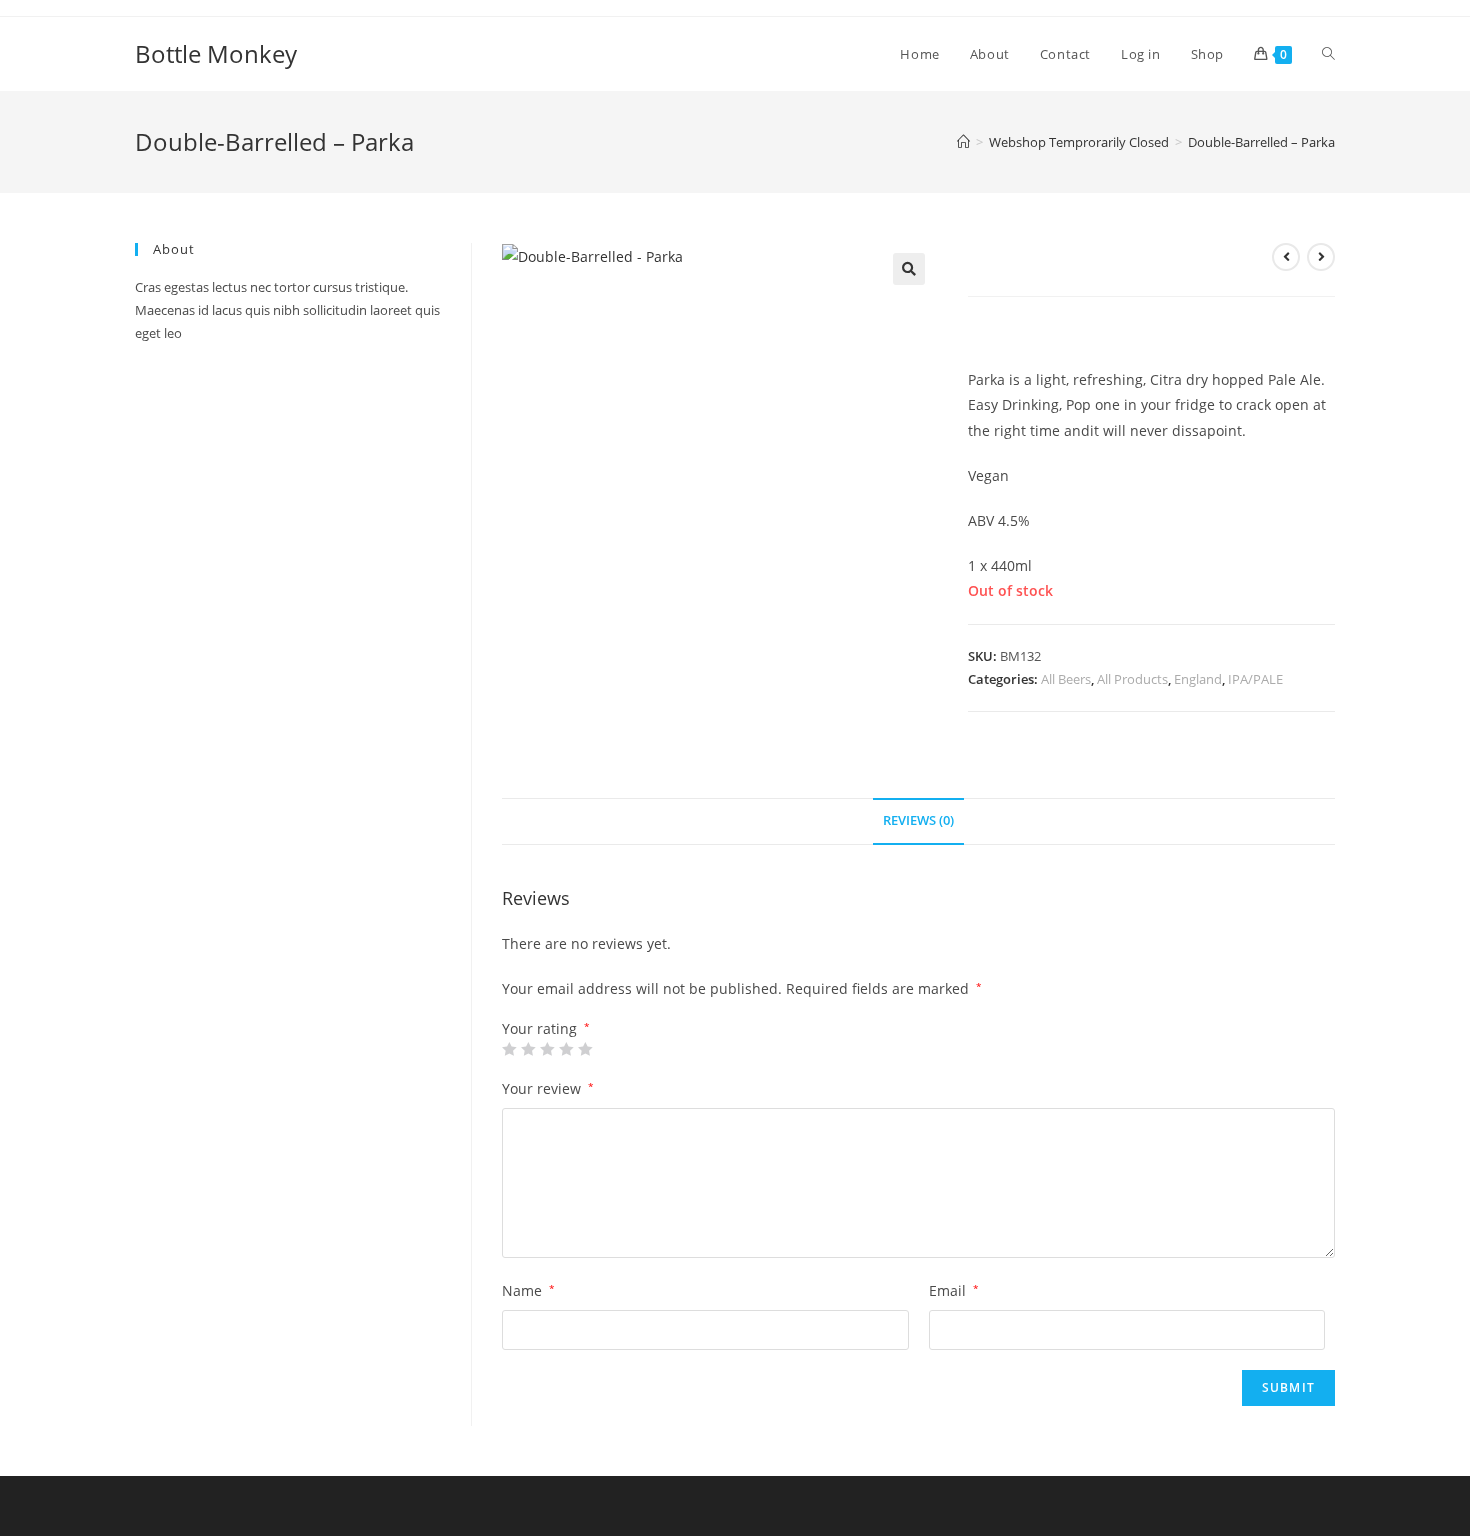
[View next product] (1321, 257)
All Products (1132, 679)
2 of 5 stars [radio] (528, 1049)
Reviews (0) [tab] (918, 820)
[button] (909, 269)
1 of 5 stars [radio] (509, 1049)
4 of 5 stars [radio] (566, 1049)
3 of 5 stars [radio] (547, 1049)
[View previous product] (1286, 257)
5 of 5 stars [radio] (585, 1049)
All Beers (1066, 679)
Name (528, 1290)
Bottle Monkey (216, 53)
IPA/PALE (1255, 679)
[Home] (963, 142)
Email (954, 1290)
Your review (548, 1088)
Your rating (546, 1029)
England (1198, 679)
